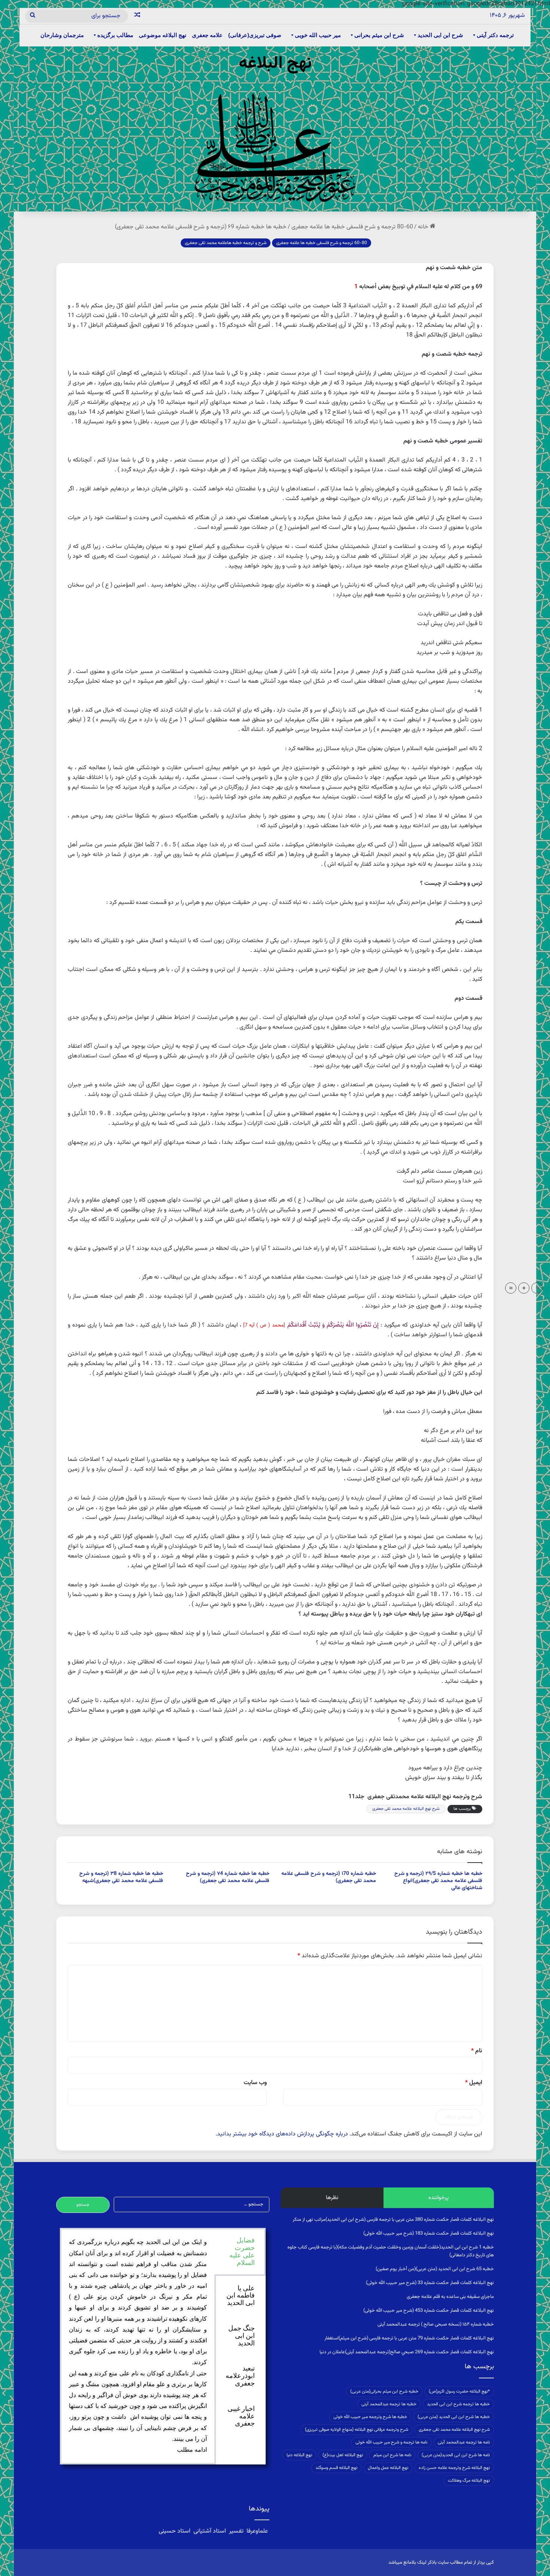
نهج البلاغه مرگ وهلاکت (469, 2481)
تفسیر (236, 2531)
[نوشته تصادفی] (137, 16)
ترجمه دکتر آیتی (495, 35)
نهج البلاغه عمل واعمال (388, 2468)
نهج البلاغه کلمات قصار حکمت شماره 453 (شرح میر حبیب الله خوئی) (429, 2311)
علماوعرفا (257, 2531)
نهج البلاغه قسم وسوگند (336, 2468)
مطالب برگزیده (115, 35)
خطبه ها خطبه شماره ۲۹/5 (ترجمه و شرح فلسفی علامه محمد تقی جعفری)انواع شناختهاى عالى (438, 1881)
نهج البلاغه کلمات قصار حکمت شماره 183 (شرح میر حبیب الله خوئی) (429, 2234)
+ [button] (524, 1288)
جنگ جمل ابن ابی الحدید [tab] (242, 2336)
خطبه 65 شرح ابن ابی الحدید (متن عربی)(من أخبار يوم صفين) (435, 2269)
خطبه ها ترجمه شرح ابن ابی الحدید (458, 2404)
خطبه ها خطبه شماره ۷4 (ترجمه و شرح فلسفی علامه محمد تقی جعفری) (228, 1877)
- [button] (537, 1288)
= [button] (511, 1288)
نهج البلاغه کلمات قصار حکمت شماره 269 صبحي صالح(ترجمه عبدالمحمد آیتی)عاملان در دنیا (407, 2352)
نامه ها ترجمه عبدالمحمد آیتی (464, 2442)
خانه (424, 227)
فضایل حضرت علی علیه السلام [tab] (242, 2251)
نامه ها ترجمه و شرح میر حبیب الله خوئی (391, 2442)
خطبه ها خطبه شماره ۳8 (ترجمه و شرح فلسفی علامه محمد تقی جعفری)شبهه (121, 1877)
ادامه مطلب (192, 2450)
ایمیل (474, 2083)
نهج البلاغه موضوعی (163, 35)
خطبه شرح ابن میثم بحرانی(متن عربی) (384, 2391)
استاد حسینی (175, 2531)
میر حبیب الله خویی (318, 35)
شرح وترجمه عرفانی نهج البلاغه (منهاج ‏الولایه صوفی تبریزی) (357, 2430)
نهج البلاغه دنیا (299, 2455)
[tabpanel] (138, 2346)
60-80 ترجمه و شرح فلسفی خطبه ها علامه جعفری (352, 227)
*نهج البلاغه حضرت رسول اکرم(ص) (459, 2391)
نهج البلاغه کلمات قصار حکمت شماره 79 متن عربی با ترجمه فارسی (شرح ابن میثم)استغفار (409, 2338)
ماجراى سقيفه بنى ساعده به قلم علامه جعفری (450, 2297)
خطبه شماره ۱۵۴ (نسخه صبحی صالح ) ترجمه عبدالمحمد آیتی (436, 2324)
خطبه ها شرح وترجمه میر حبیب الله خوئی (370, 2417)
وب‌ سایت (255, 2083)
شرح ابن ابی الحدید (440, 35)
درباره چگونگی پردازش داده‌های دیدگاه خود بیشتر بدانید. (282, 2134)
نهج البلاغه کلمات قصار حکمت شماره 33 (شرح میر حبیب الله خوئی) (430, 2283)
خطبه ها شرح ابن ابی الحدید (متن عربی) (454, 2417)
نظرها (332, 2198)
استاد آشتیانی (210, 2531)
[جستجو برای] (33, 16)
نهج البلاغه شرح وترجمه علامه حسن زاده (454, 2468)
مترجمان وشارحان (62, 35)
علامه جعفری (207, 35)
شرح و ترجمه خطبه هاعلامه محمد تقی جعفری (226, 243)
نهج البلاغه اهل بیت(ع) (343, 2455)
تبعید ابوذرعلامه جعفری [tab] (240, 2376)
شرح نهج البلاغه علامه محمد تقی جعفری (406, 1809)
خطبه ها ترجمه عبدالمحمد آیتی (389, 2404)
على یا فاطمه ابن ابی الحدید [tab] (241, 2296)
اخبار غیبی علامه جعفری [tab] (241, 2416)
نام (477, 2051)
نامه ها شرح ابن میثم (392, 2455)
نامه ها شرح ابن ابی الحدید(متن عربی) (456, 2455)
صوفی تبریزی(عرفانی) (255, 35)
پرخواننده (439, 2198)
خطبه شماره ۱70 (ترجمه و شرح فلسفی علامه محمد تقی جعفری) (329, 1877)
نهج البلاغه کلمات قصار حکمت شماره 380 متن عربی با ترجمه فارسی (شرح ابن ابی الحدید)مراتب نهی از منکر (393, 2220)
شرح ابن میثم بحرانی (379, 35)
